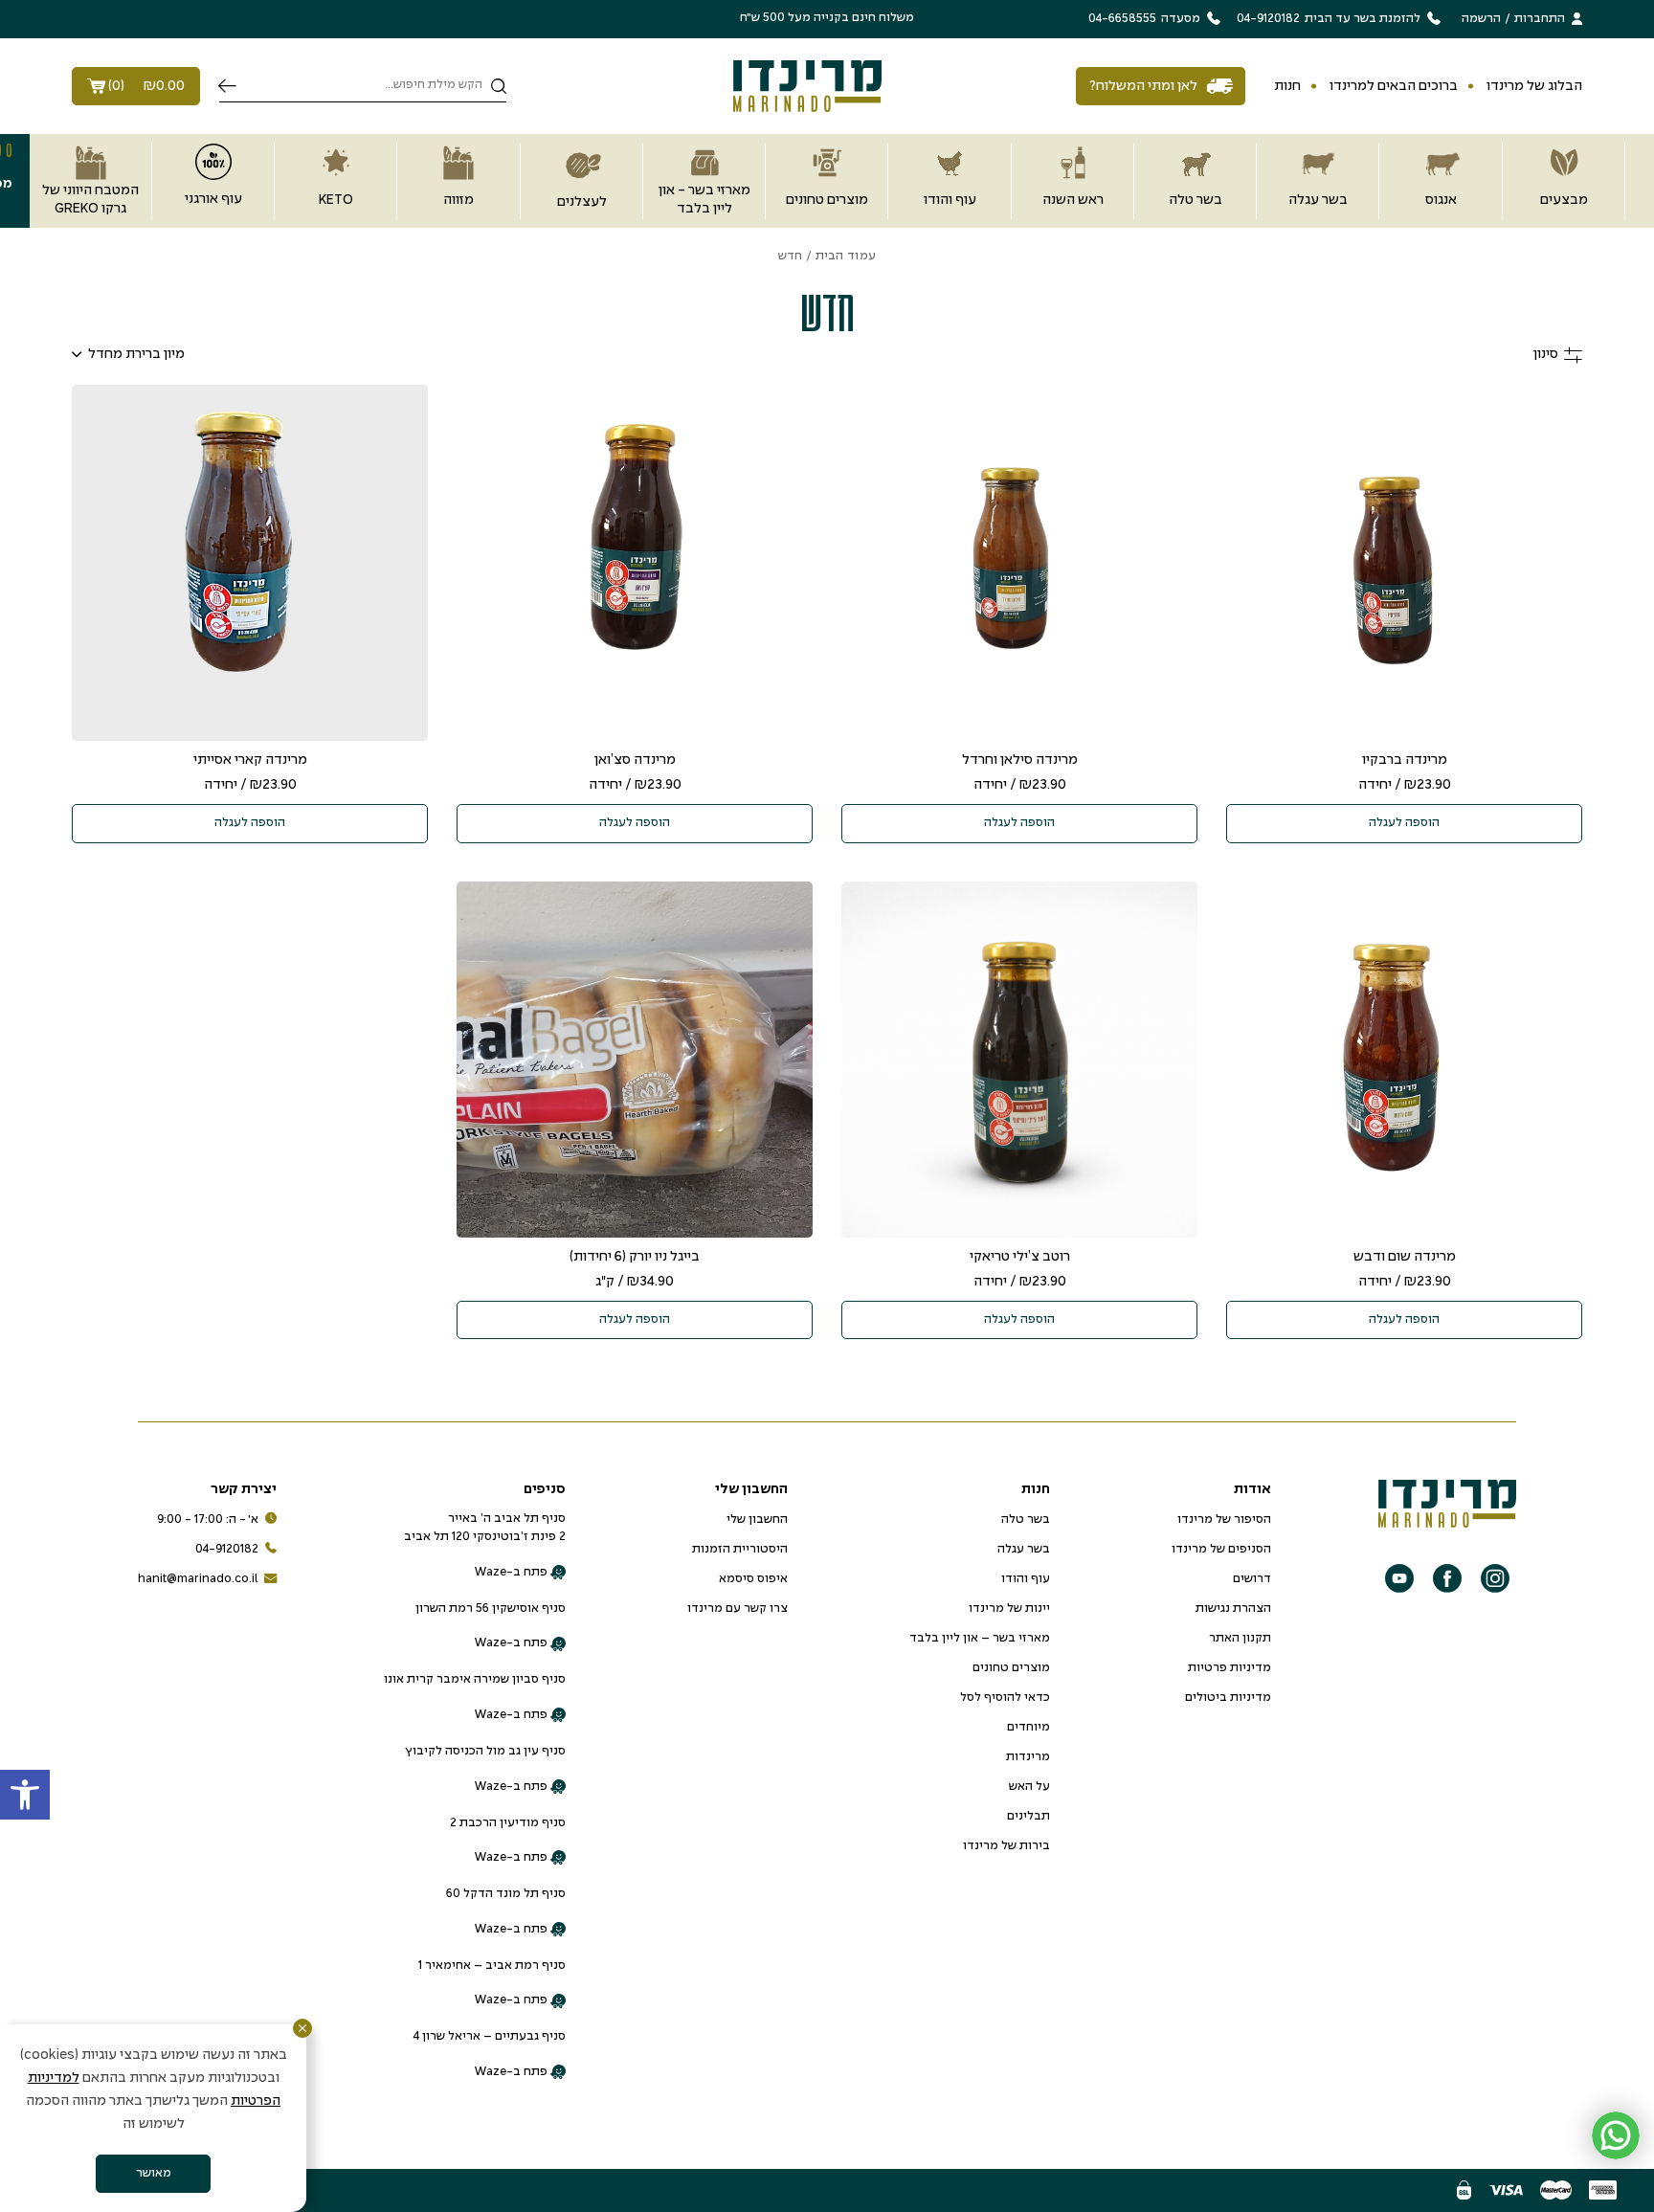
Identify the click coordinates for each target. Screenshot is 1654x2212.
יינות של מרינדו (1009, 1609)
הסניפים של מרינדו (1221, 1550)
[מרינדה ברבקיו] (1404, 563)
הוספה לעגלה (1404, 823)
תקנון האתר (1240, 1639)
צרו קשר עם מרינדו (738, 1609)
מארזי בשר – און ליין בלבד (980, 1639)
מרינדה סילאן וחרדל (1020, 760)
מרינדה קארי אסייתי (250, 760)
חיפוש (227, 86)
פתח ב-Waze (512, 1573)
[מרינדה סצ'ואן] (635, 563)
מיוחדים (1028, 1728)
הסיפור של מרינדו (1224, 1520)
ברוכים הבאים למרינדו (1394, 86)
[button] (25, 1795)
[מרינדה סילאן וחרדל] (1019, 563)
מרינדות (1028, 1757)
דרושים (1252, 1579)
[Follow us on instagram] (1495, 1578)
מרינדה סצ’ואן (635, 760)
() (146, 86)
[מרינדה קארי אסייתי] (250, 563)
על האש (1029, 1787)
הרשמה (1481, 19)
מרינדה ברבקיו (1405, 760)
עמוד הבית (846, 257)
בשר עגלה (1024, 1550)
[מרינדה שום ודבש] (1404, 1060)
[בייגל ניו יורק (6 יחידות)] (635, 1060)
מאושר (154, 2174)
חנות (1287, 86)
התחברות (1540, 19)
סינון (1546, 354)
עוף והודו (1026, 1579)
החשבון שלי (757, 1520)
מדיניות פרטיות (1229, 1668)
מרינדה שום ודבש (1405, 1257)
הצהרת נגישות (1233, 1609)
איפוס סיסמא (753, 1579)
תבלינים (1028, 1817)
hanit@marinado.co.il (198, 1579)
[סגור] (302, 2028)
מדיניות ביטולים (1228, 1698)
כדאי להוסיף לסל (1005, 1698)
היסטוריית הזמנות (740, 1550)
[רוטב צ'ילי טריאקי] (1019, 1060)
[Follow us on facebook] (1447, 1578)
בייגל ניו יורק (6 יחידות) (635, 1257)
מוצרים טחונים (1011, 1668)
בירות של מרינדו (1006, 1846)
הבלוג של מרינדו (1534, 86)
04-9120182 (227, 1550)
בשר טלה (1026, 1520)
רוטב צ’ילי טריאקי (1020, 1257)
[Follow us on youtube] (1399, 1578)
